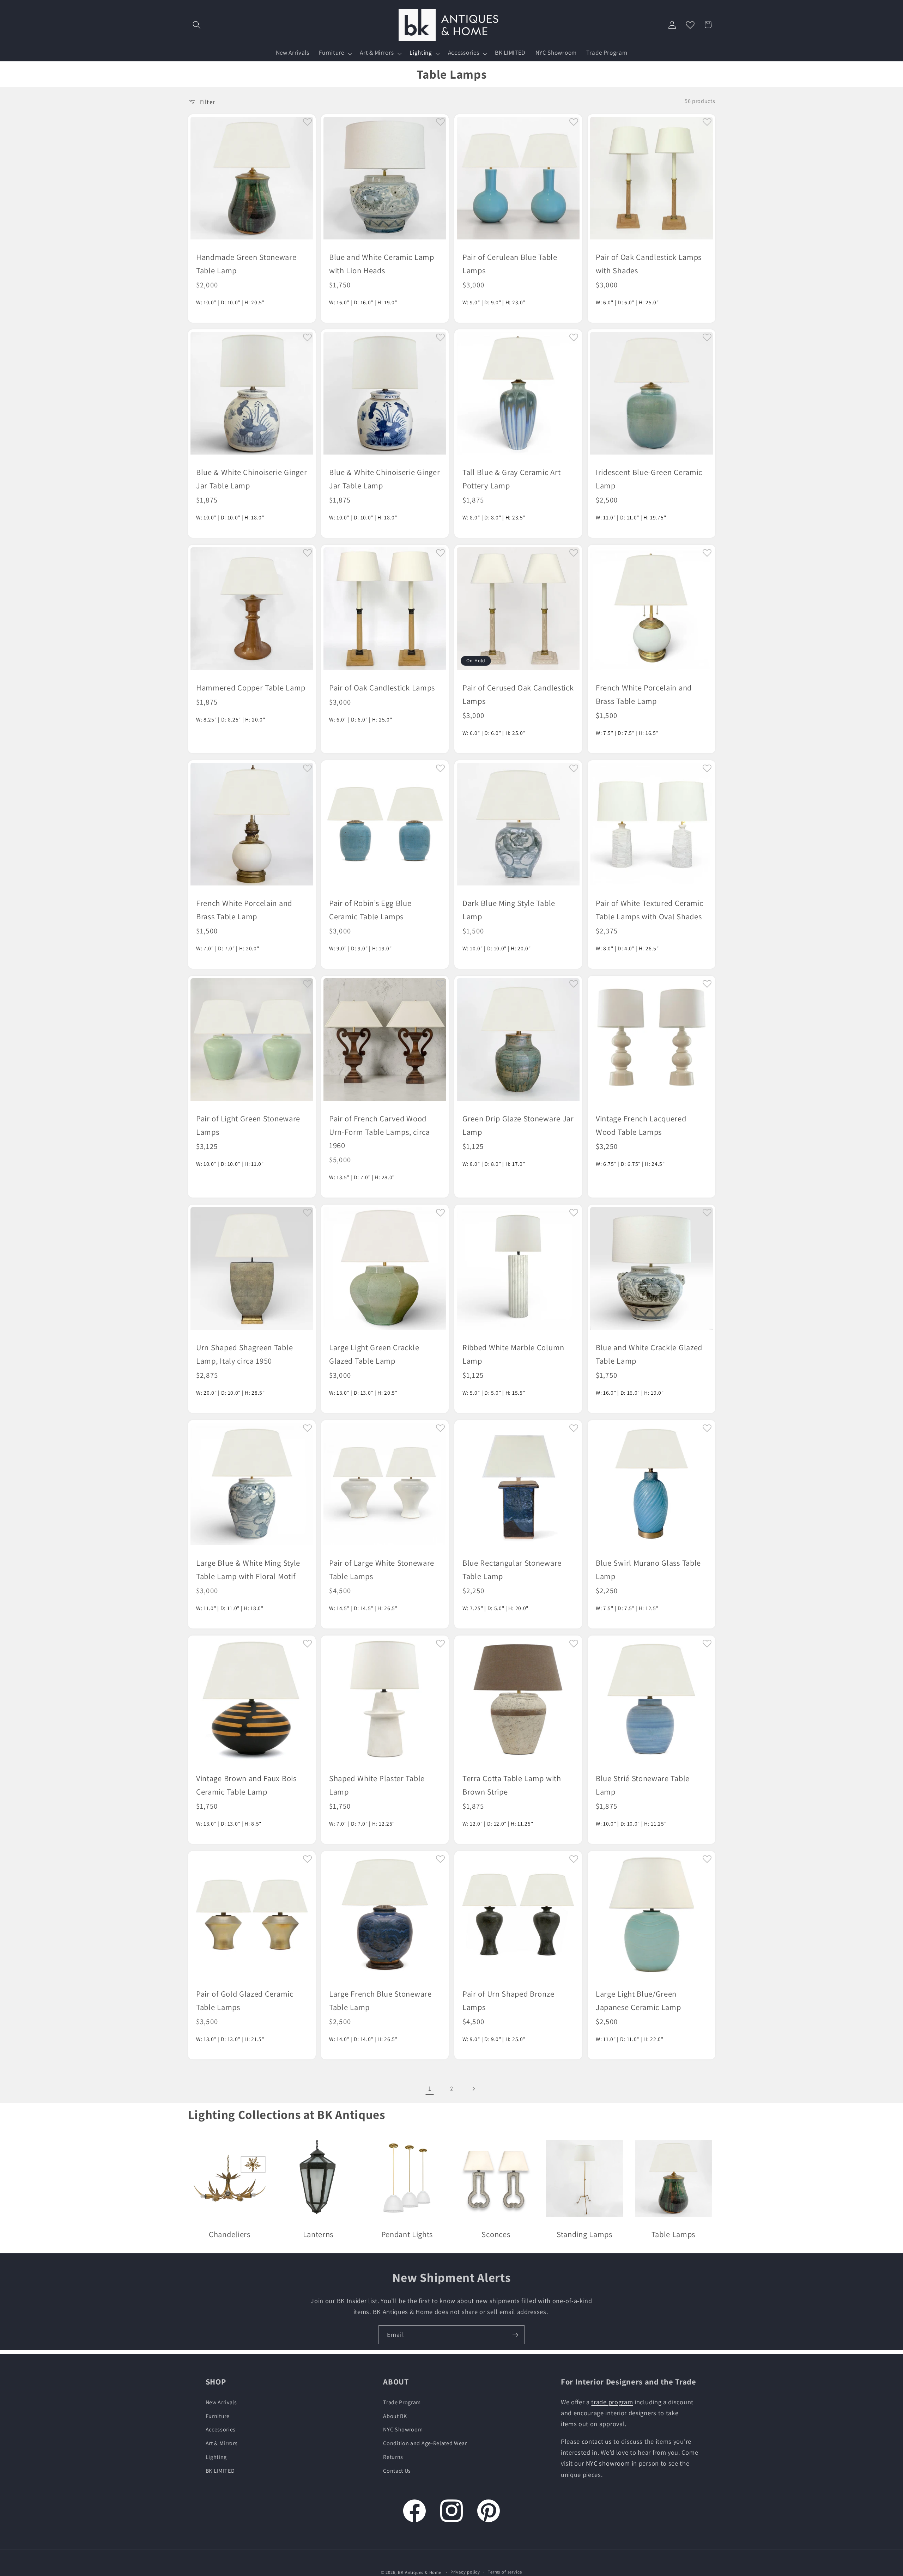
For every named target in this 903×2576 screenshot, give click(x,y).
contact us (597, 2441)
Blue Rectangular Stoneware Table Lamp (512, 1569)
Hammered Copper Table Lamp (251, 687)
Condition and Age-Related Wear (425, 2443)
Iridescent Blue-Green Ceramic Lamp (649, 479)
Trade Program (402, 2402)
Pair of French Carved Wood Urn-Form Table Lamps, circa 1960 (380, 1132)
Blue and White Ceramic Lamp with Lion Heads (382, 263)
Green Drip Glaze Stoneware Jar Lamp (518, 1125)
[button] (197, 25)
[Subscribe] (515, 2335)
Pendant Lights (407, 2234)
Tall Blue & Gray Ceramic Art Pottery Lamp (511, 479)
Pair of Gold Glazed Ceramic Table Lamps (245, 2000)
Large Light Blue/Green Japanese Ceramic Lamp (638, 2000)
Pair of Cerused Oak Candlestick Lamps (518, 694)
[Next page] (474, 2089)
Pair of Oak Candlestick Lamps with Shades (649, 263)
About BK (395, 2416)
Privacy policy (465, 2572)
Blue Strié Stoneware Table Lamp (643, 1785)
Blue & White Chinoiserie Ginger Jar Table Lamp (251, 479)
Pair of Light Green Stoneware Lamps (248, 1125)
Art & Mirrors (222, 2443)
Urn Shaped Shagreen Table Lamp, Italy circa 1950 (244, 1354)
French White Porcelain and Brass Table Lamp (644, 694)
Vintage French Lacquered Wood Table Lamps (641, 1125)
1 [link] (430, 2088)
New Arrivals (221, 2402)
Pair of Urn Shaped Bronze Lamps (508, 2000)
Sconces (496, 2234)
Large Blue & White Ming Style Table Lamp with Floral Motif (248, 1569)
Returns (393, 2457)
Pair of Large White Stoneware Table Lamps (382, 1569)
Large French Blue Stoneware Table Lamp (380, 2000)
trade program (612, 2402)
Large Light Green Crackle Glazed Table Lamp (374, 1354)
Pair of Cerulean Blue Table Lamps (510, 263)
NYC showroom (608, 2463)
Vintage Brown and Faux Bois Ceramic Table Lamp (246, 1785)
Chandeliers (230, 2234)
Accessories (221, 2429)
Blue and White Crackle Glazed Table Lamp (649, 1354)
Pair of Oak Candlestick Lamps (382, 687)
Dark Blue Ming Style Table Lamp (509, 910)
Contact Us (397, 2471)
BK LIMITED (220, 2471)
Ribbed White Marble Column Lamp (513, 1354)
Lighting (216, 2457)
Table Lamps (674, 2234)
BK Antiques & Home (420, 2572)
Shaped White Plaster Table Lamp (377, 1785)
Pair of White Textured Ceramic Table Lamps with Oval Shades (650, 910)
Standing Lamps (584, 2234)
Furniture (218, 2416)
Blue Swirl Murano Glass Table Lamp (648, 1569)
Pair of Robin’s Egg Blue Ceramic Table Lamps (370, 910)
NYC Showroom (403, 2429)
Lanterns (318, 2234)
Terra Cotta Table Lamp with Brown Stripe (512, 1785)
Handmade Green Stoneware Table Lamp (246, 263)
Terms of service (505, 2572)
